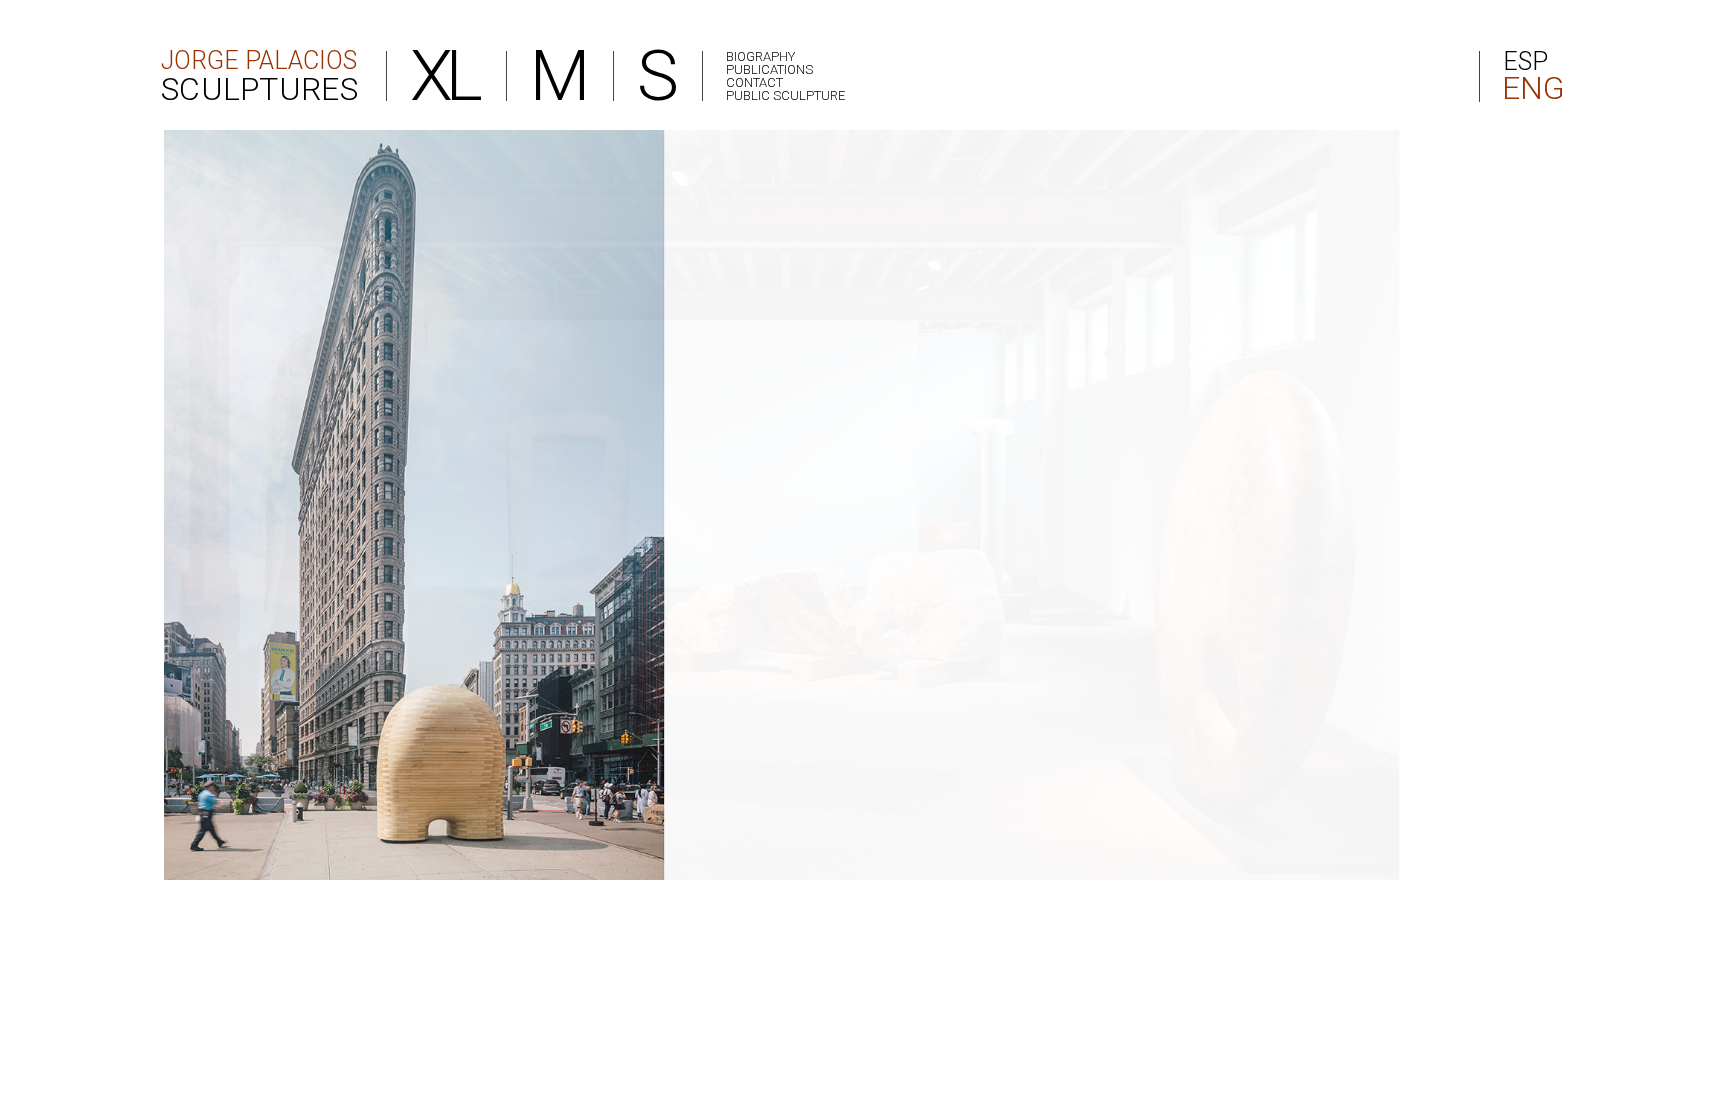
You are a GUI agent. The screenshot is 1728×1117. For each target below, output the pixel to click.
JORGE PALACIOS (259, 75)
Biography (760, 56)
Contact (754, 82)
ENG (1532, 88)
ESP (1525, 62)
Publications (769, 69)
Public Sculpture (785, 95)
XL (443, 76)
